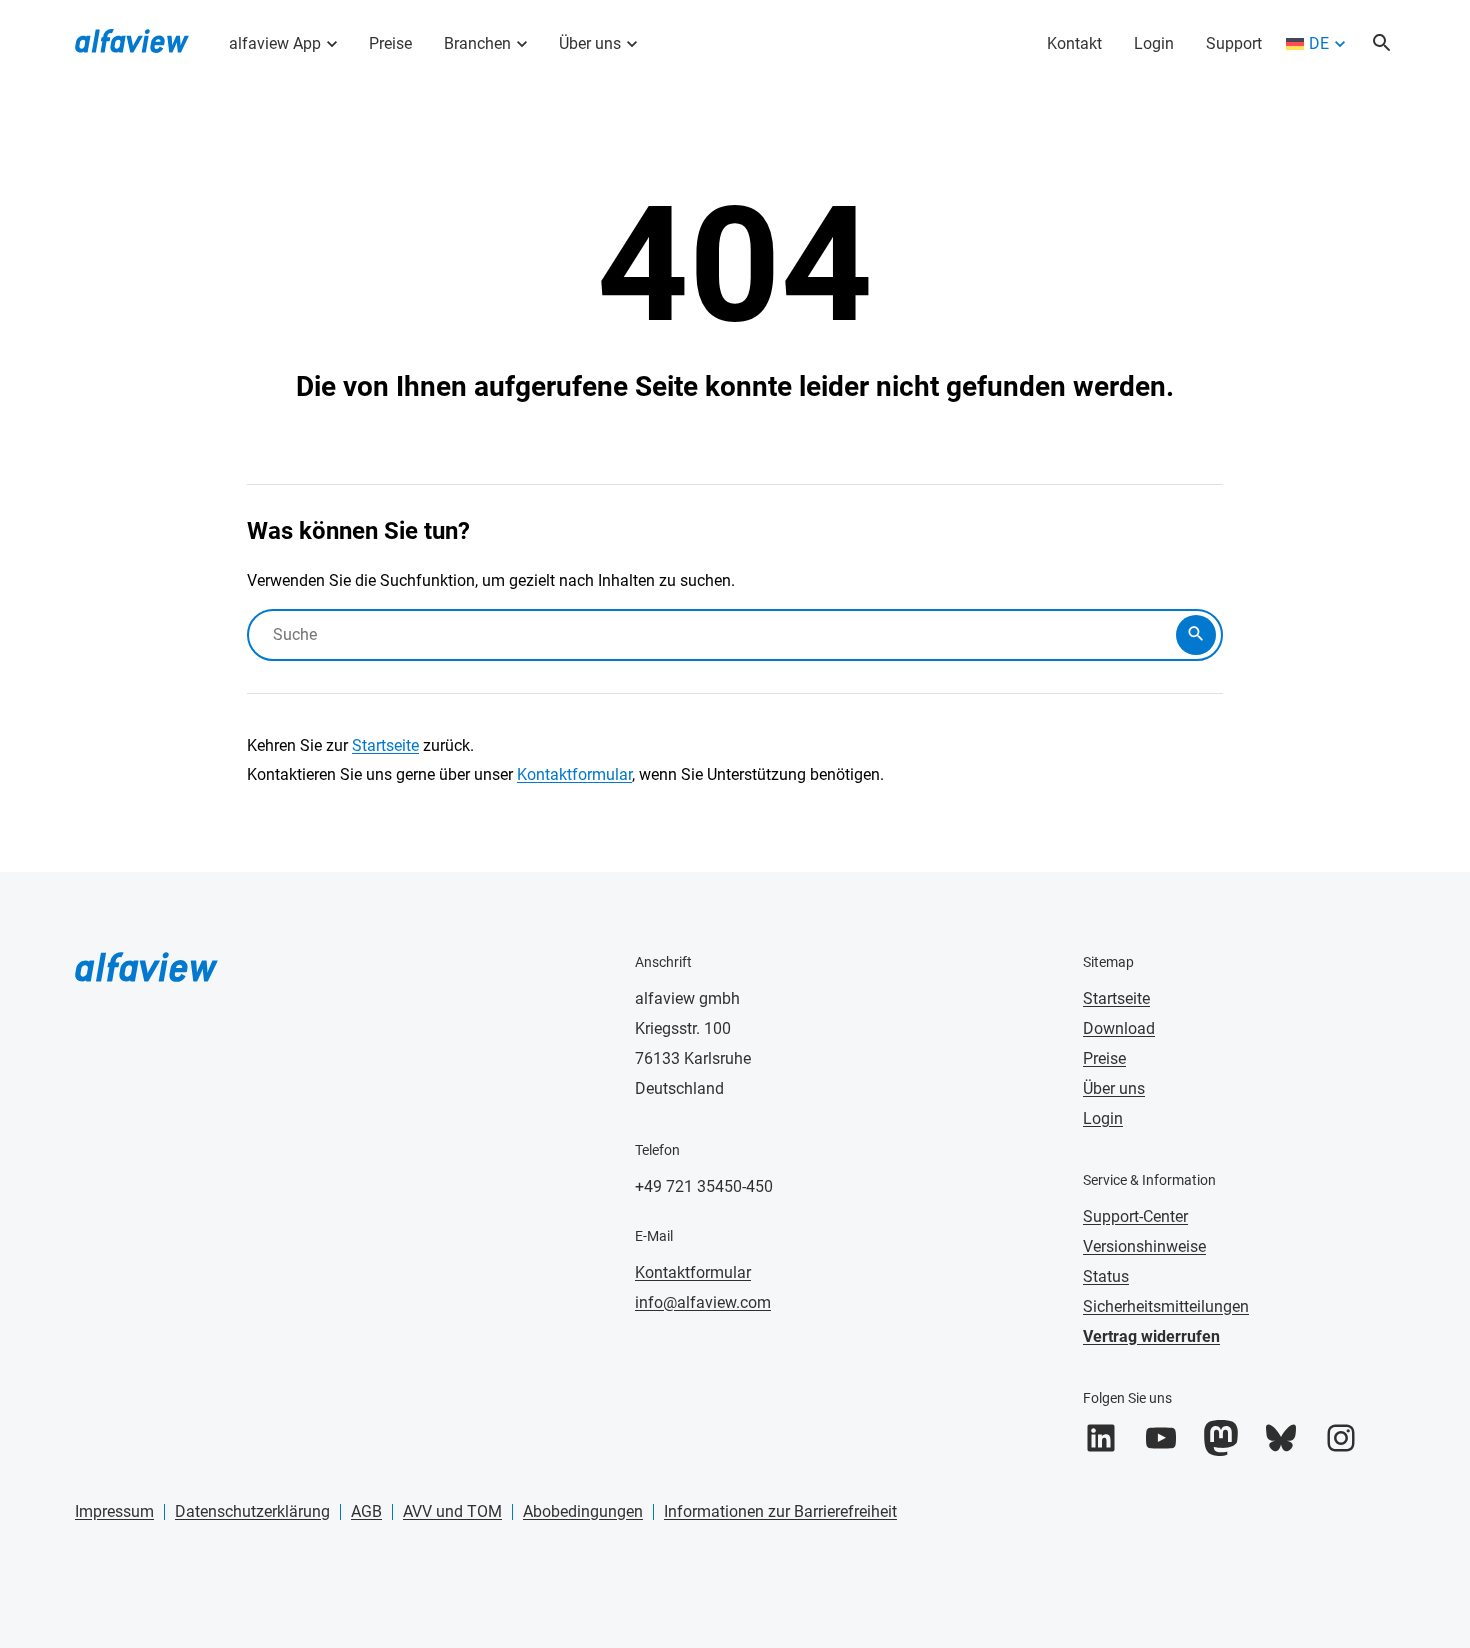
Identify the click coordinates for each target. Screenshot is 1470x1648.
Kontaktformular (574, 774)
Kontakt (1074, 43)
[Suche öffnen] (1382, 44)
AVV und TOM (452, 1511)
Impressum (114, 1511)
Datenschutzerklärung (252, 1511)
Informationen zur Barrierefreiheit (780, 1511)
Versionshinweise (1144, 1246)
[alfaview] (132, 39)
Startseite (385, 745)
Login (1154, 43)
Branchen (477, 43)
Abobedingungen (583, 1511)
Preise (390, 43)
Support (1234, 43)
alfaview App (275, 43)
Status (1106, 1276)
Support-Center (1135, 1216)
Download (1119, 1028)
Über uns (590, 43)
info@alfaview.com (703, 1302)
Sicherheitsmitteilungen (1166, 1306)
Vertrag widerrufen (1151, 1336)
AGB (366, 1511)
